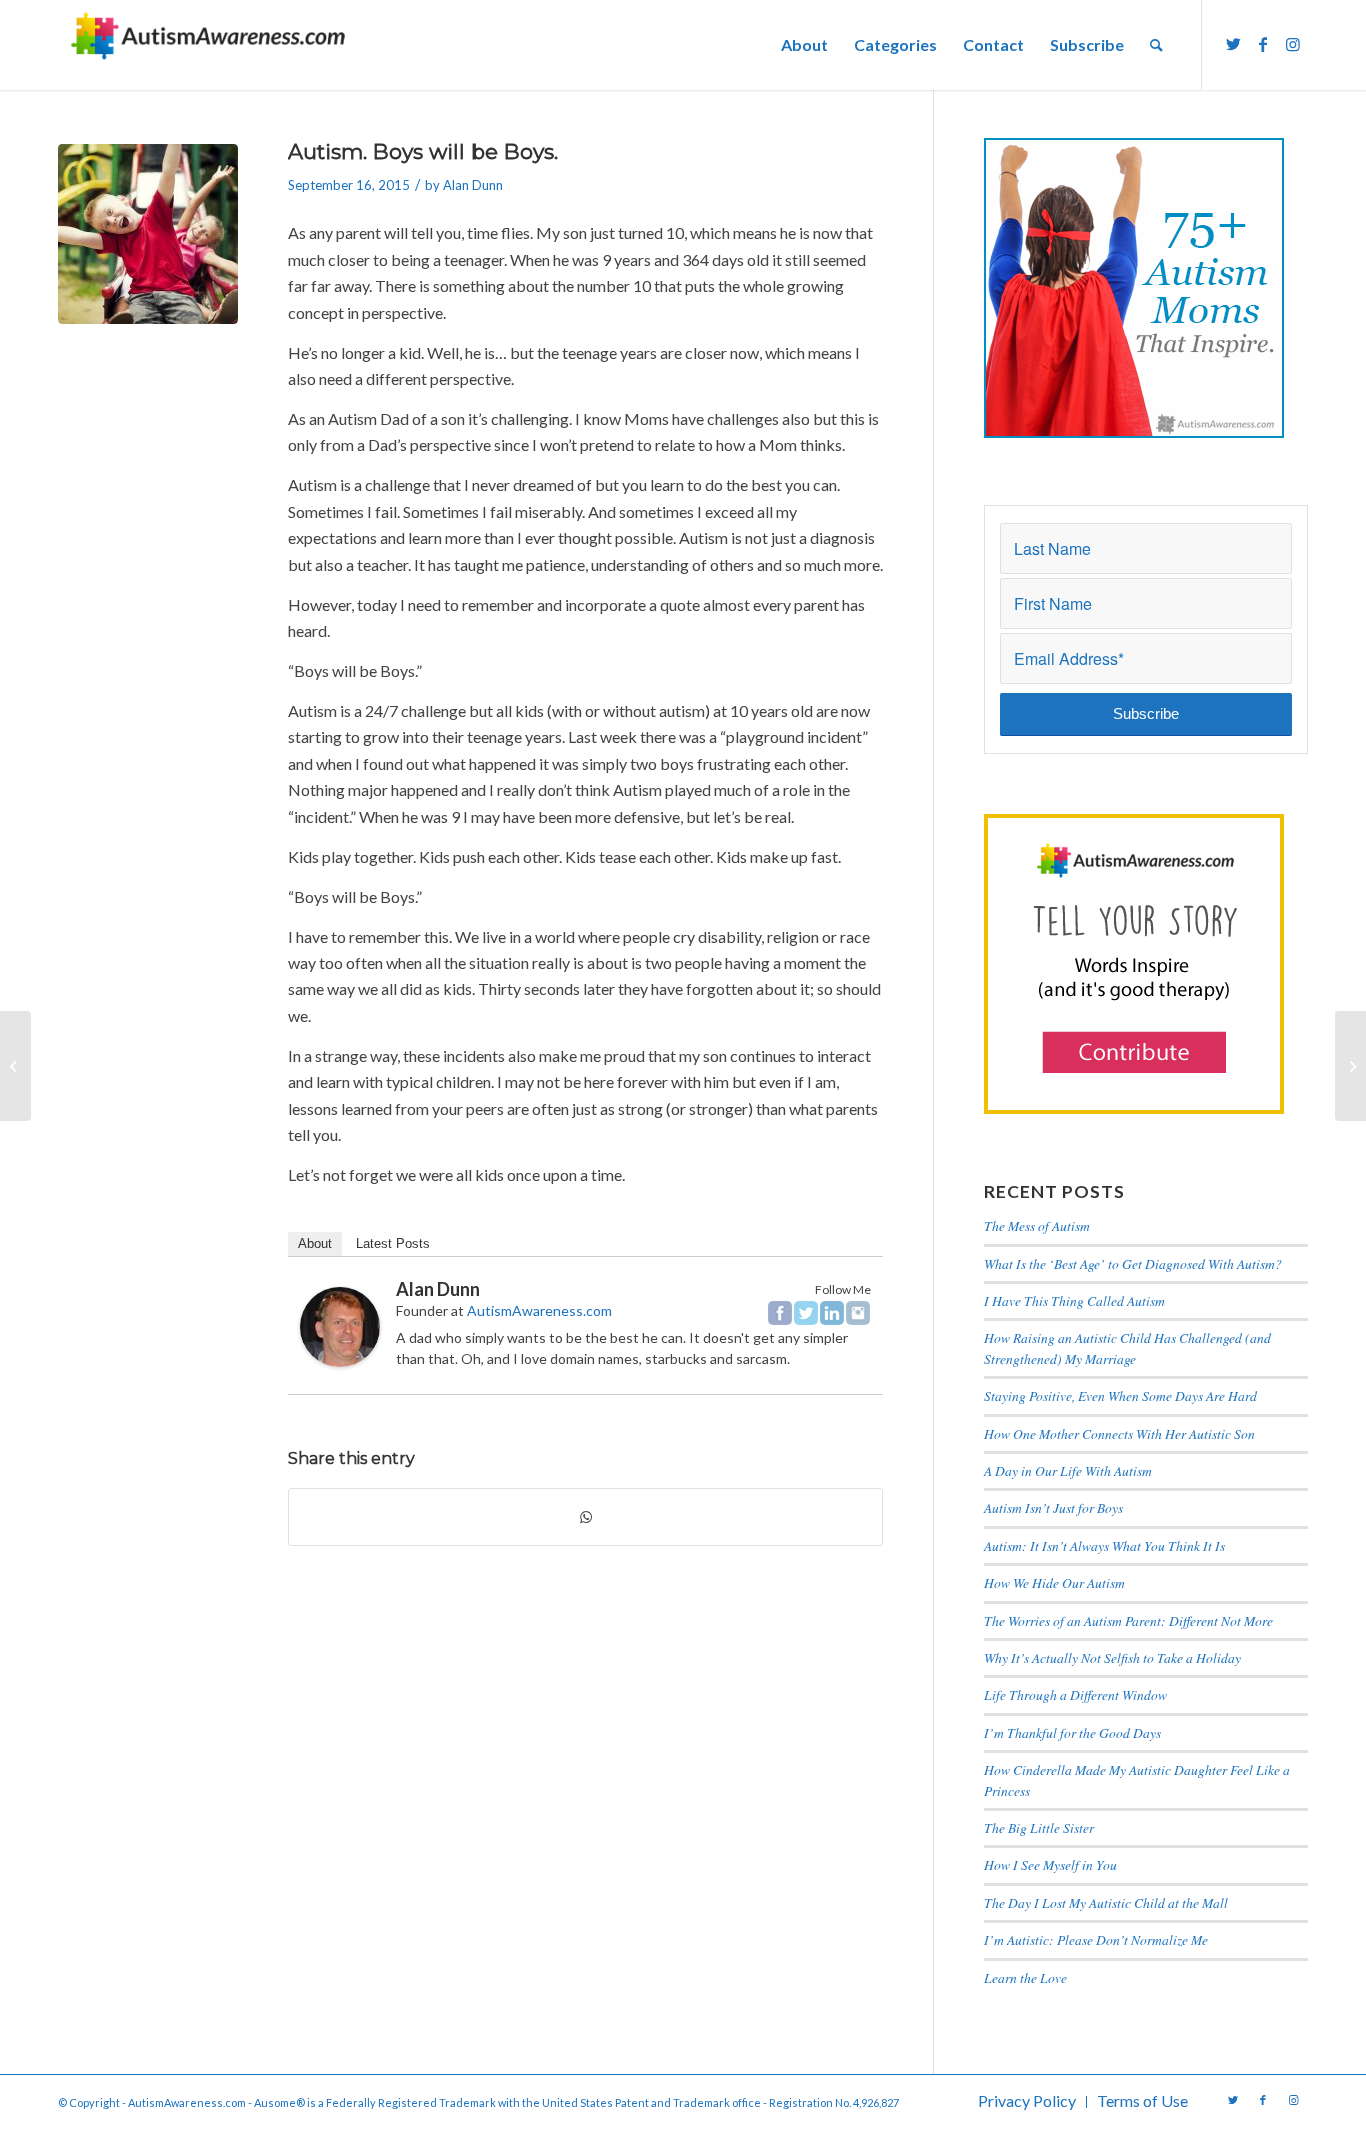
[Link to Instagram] (1293, 44)
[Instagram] (858, 1313)
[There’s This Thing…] (1350, 1066)
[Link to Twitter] (1233, 44)
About (315, 1243)
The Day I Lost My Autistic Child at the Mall (1106, 1902)
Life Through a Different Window (1075, 1694)
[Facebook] (780, 1313)
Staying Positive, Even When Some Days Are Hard (1120, 1395)
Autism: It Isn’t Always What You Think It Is (1107, 1545)
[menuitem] (804, 45)
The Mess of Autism (1037, 1225)
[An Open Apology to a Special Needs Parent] (15, 1066)
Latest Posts (393, 1243)
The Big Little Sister (1039, 1827)
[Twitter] (806, 1313)
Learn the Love (1025, 1977)
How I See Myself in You (1050, 1864)
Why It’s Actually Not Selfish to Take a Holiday (1112, 1657)
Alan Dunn (473, 185)
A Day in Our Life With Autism (1068, 1470)
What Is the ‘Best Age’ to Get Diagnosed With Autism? (1133, 1263)
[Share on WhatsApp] (585, 1517)
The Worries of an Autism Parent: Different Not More (1128, 1620)
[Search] (1156, 45)
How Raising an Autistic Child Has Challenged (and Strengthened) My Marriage (1127, 1347)
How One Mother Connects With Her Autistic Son (1119, 1433)
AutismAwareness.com (539, 1310)
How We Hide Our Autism (1054, 1582)
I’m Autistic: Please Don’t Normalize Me (1096, 1939)
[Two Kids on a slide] (148, 234)
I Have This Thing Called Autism (1074, 1300)
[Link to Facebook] (1263, 44)
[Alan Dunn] (340, 1360)
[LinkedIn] (832, 1313)
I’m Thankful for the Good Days (1072, 1732)
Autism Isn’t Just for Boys (1053, 1507)
